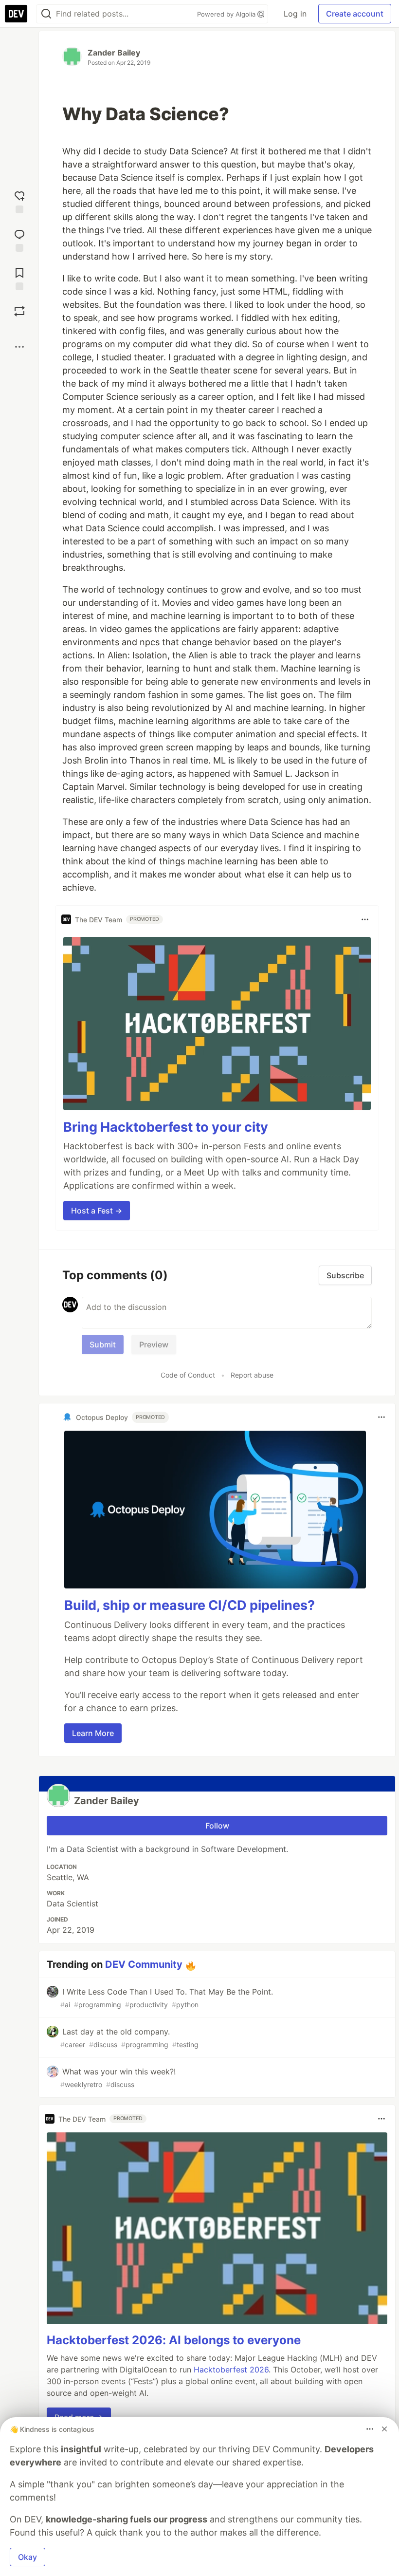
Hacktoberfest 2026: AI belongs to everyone (174, 2340)
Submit (103, 1344)
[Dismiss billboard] (384, 2429)
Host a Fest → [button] (97, 1211)
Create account (355, 14)
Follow (217, 1826)
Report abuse (252, 1375)
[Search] (46, 14)
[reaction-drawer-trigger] (19, 201)
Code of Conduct (188, 1375)
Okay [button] (27, 2557)
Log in (295, 14)
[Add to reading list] (19, 278)
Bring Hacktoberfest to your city (166, 1127)
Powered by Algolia (227, 14)
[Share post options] (19, 347)
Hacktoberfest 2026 (231, 2370)
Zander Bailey (114, 53)
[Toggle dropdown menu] (365, 919)
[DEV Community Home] (16, 14)
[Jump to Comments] (19, 239)
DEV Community (144, 1964)
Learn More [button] (93, 1733)
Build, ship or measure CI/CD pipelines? (190, 1605)
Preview (154, 1344)
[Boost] (19, 311)
